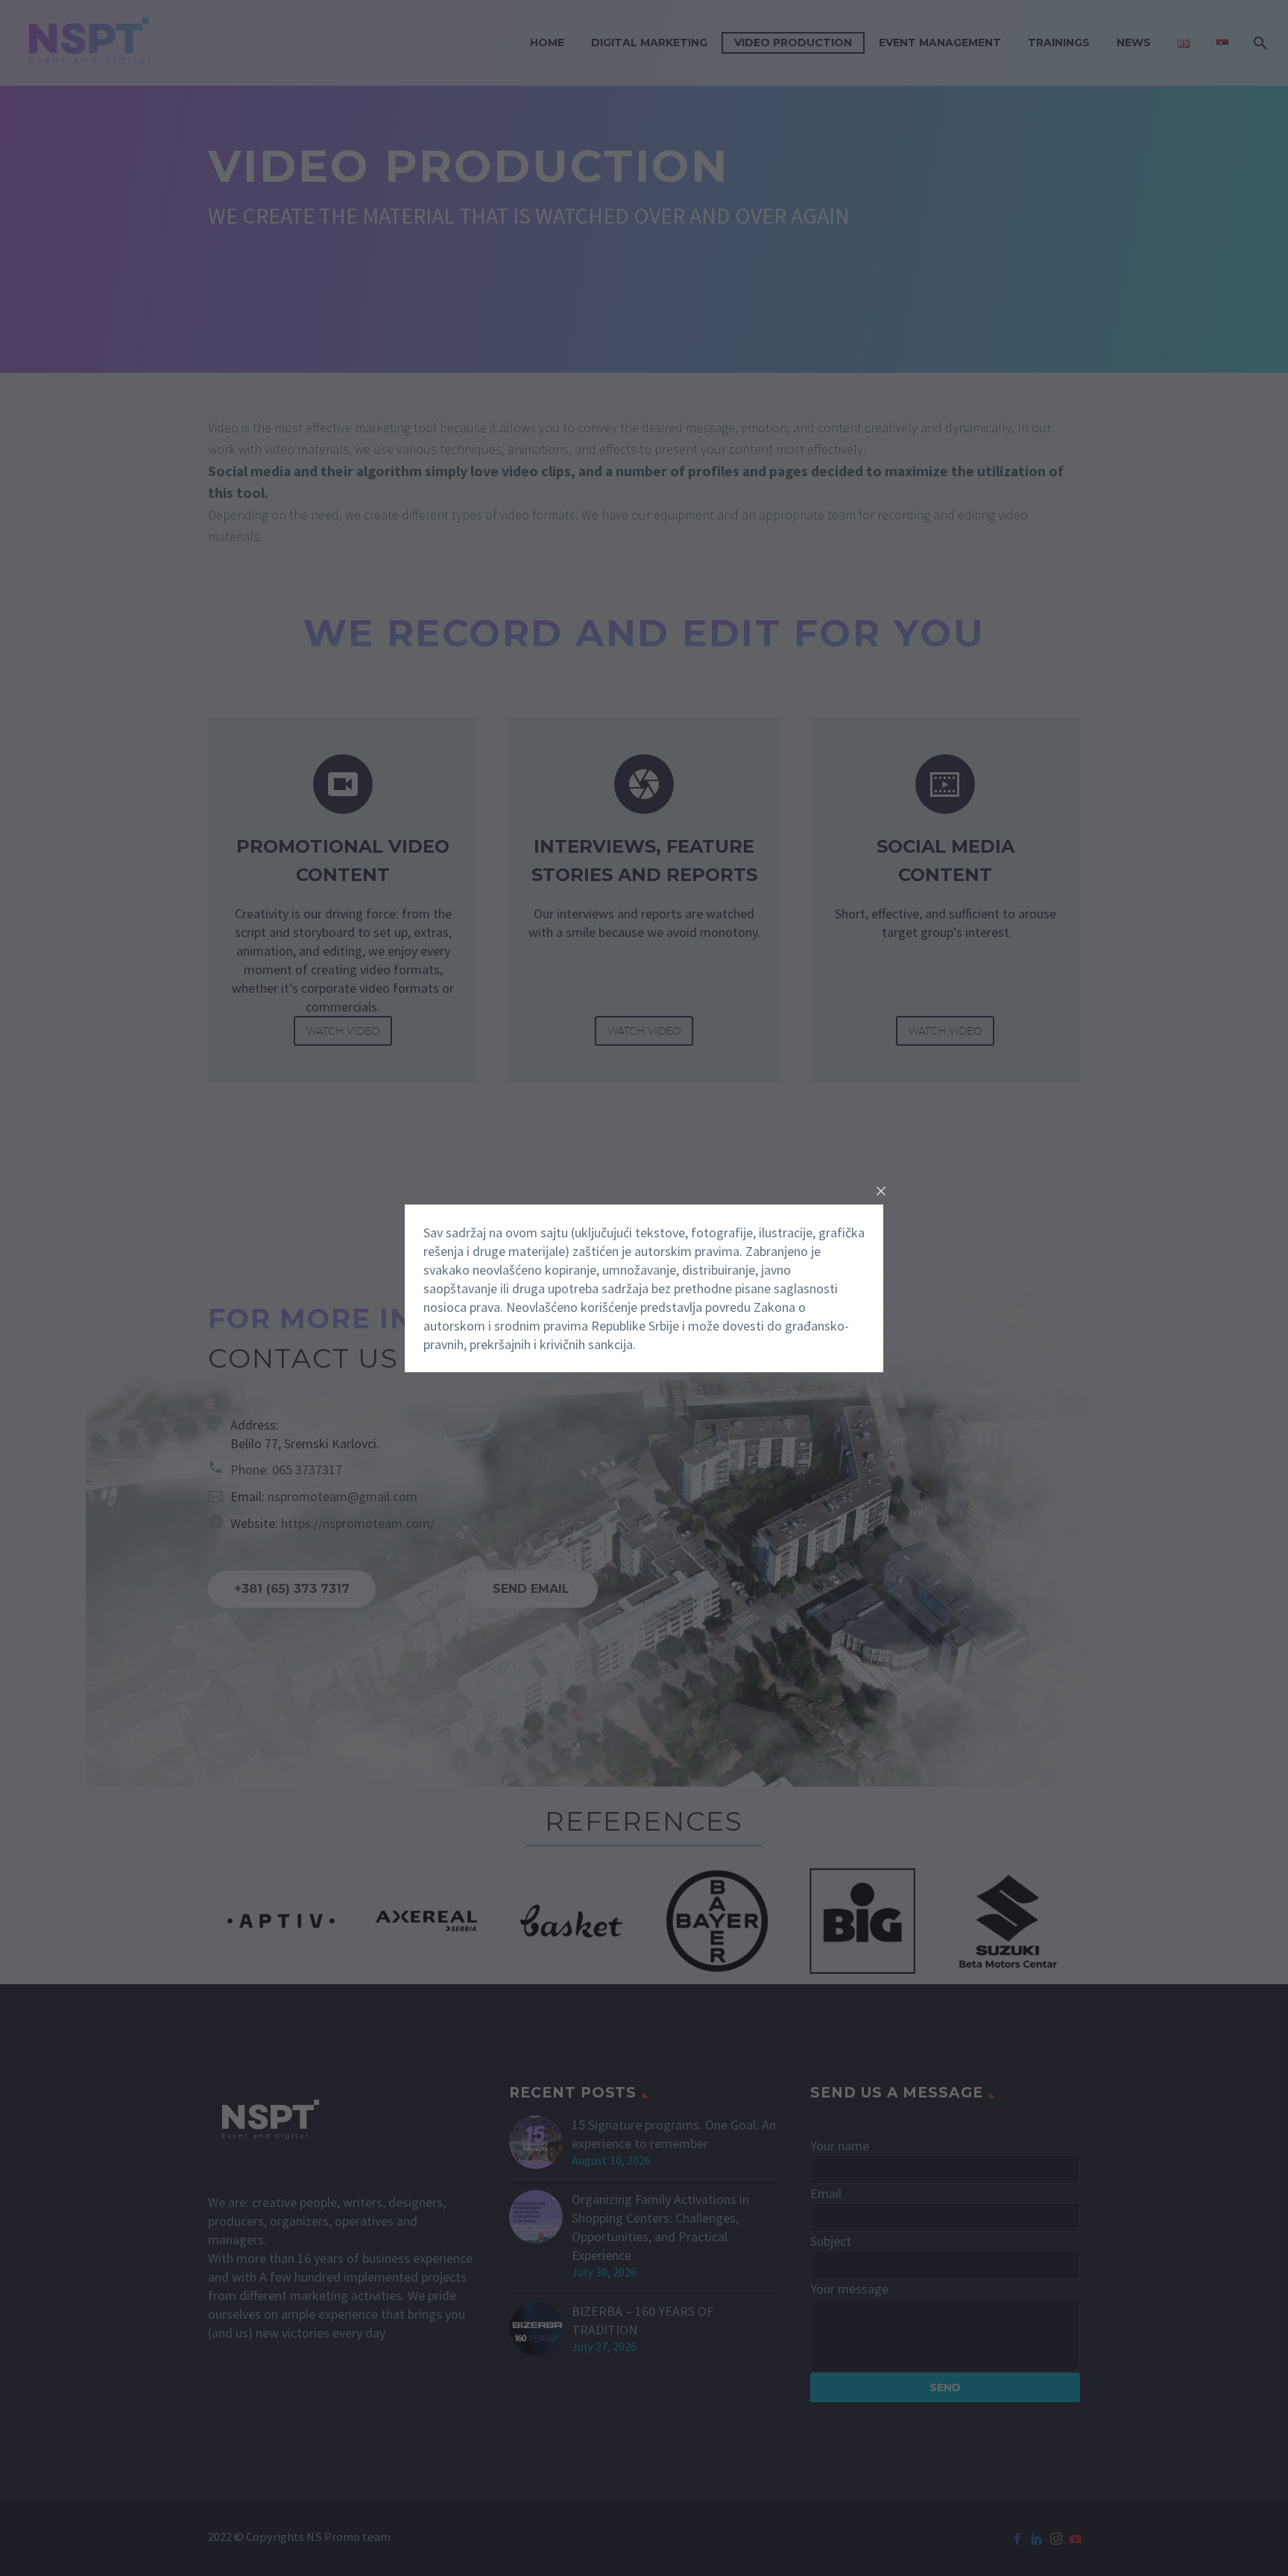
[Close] (881, 1191)
